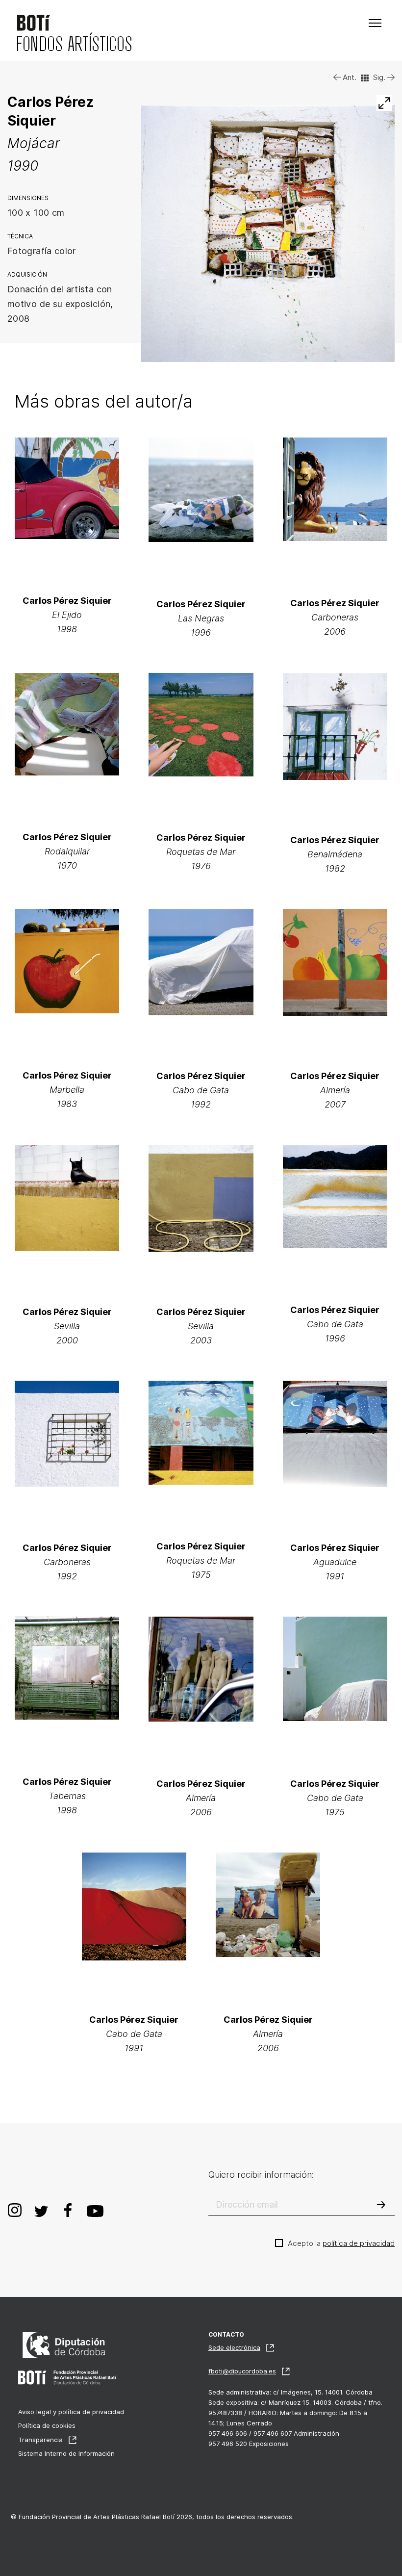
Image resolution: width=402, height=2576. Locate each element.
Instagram (15, 2210)
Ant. (349, 77)
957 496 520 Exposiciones (249, 2444)
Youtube (95, 2210)
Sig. (380, 77)
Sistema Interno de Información (66, 2453)
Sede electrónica (234, 2347)
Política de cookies (47, 2425)
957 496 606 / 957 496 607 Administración (274, 2433)
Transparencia (40, 2440)
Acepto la (341, 2243)
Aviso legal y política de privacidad (71, 2412)
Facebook (68, 2210)
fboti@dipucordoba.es (242, 2371)
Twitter (41, 2210)
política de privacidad (359, 2243)
